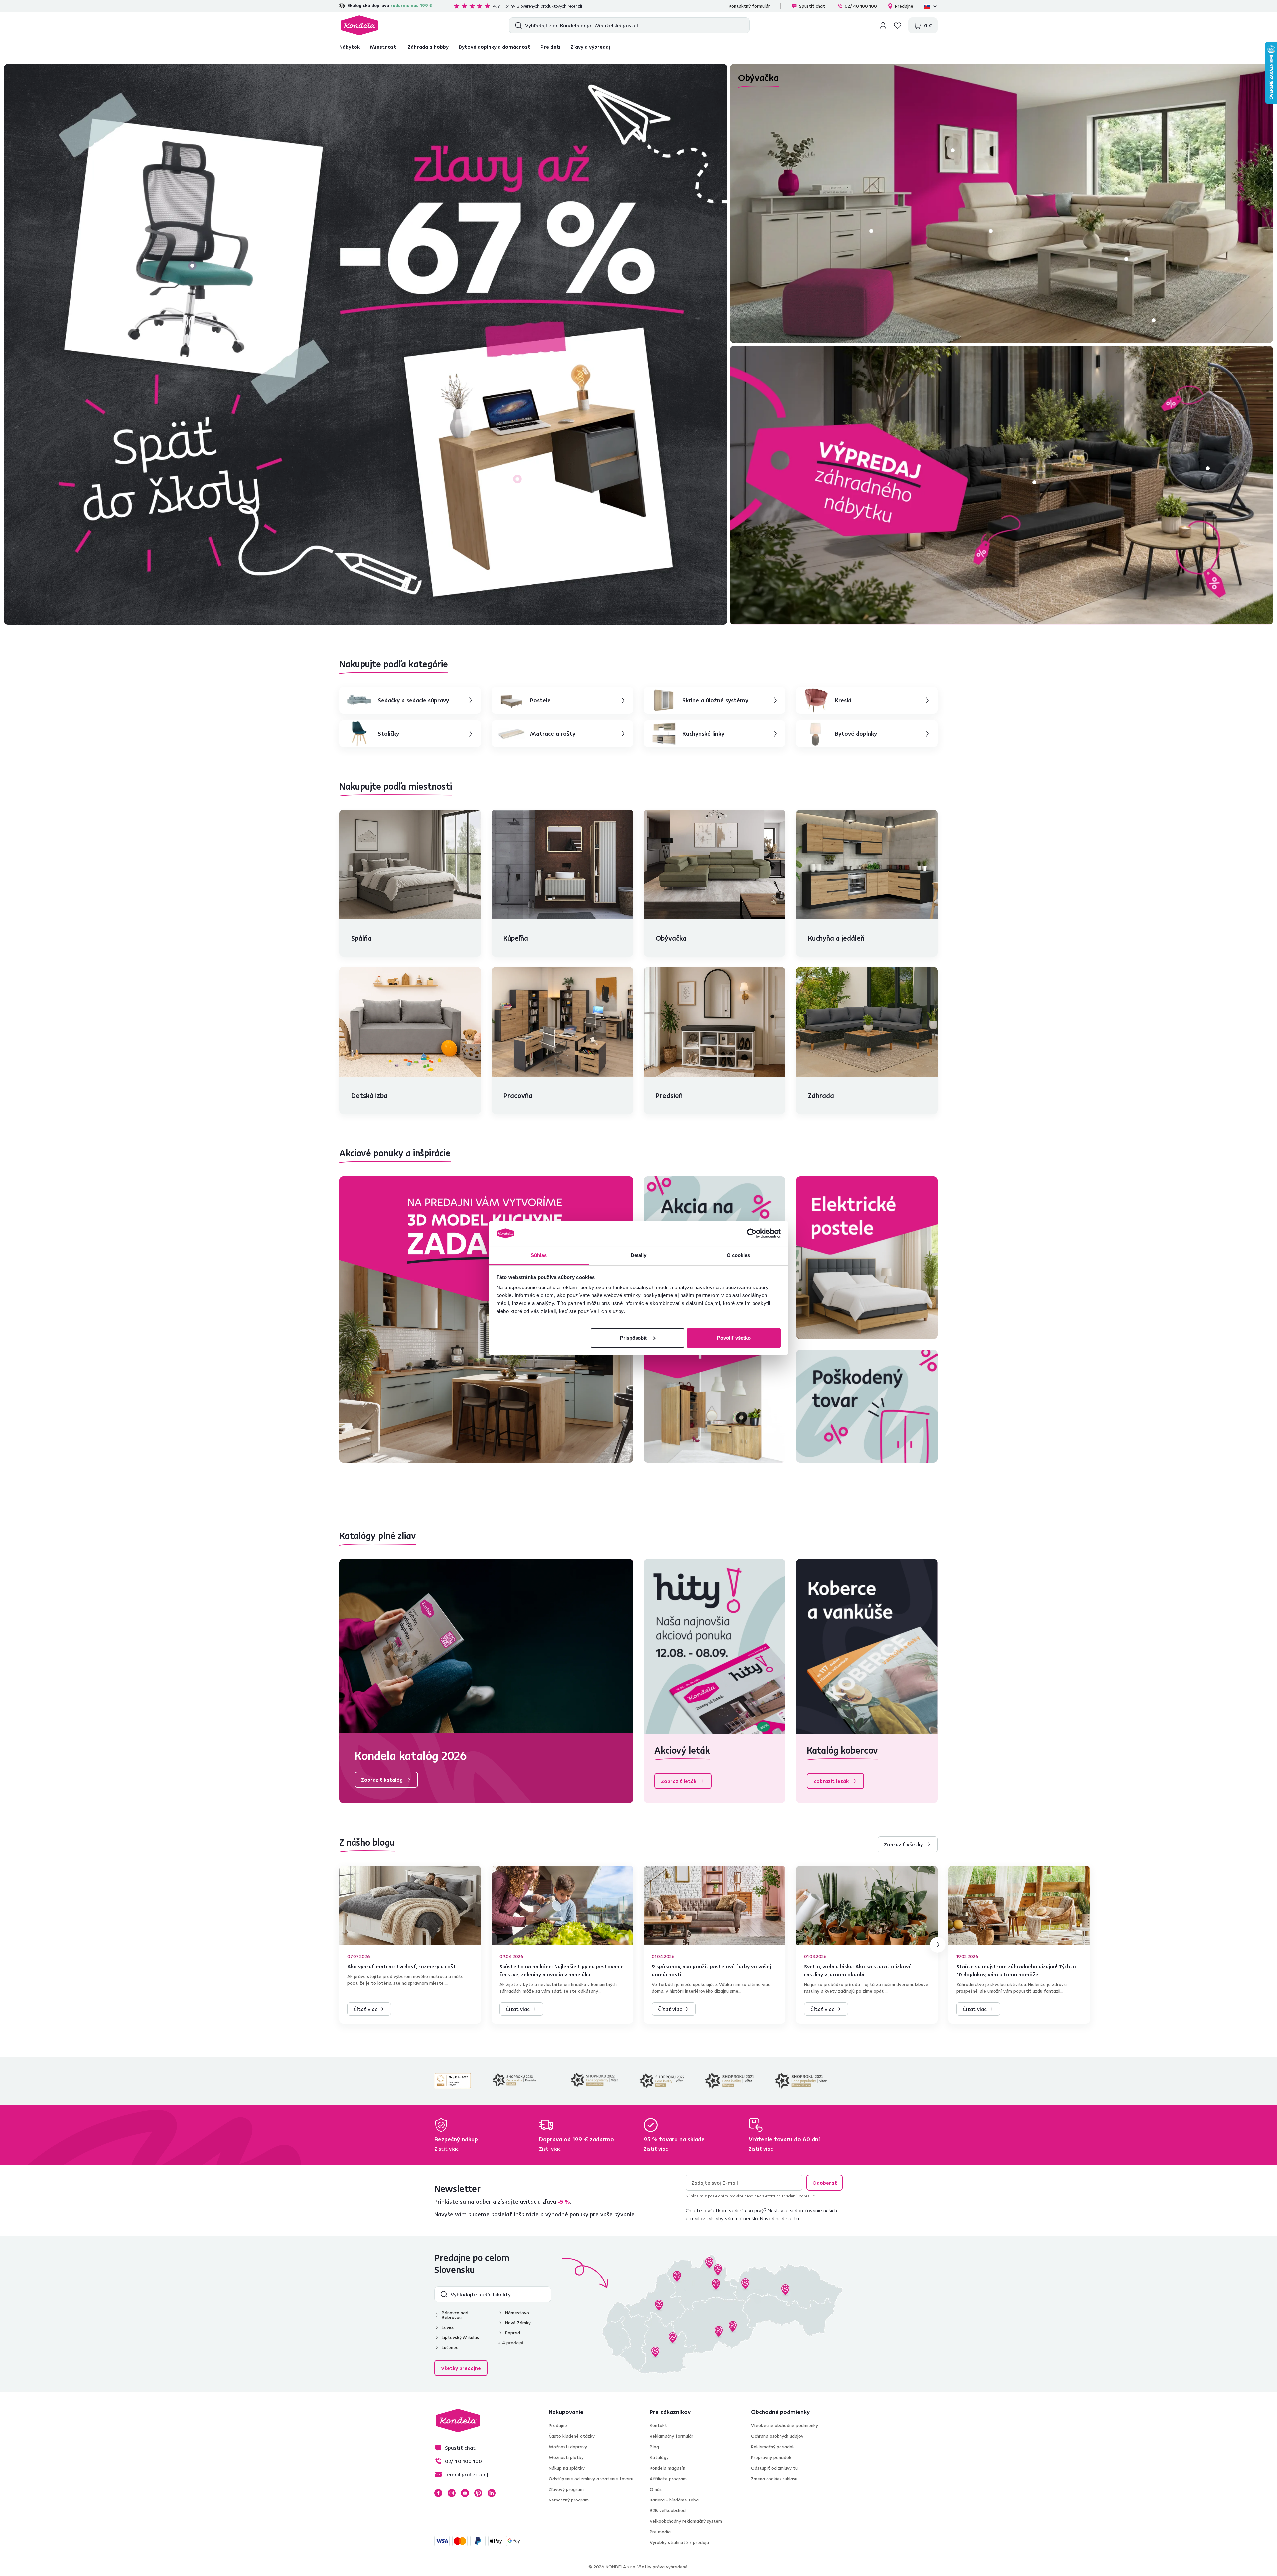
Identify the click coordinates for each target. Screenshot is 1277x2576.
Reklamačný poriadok (773, 2447)
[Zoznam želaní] (898, 25)
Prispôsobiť (634, 1338)
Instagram (452, 2493)
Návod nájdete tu (780, 2218)
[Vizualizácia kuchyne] (486, 1320)
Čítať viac (365, 2009)
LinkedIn (492, 2493)
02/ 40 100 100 (861, 6)
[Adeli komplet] (715, 1381)
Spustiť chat (812, 6)
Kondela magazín (668, 2468)
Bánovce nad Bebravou (455, 2315)
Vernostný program (569, 2500)
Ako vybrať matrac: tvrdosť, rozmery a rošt (402, 1966)
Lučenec (450, 2347)
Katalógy (659, 2457)
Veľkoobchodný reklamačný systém (686, 2521)
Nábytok (350, 47)
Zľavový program (566, 2489)
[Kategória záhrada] (1001, 485)
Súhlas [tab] (539, 1255)
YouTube (465, 2493)
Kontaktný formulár (749, 6)
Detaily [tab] (639, 1255)
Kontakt (658, 2425)
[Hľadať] (517, 25)
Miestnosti (384, 47)
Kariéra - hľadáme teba (674, 2500)
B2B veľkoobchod (668, 2510)
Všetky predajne (461, 2368)
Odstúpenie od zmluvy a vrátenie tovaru (591, 2479)
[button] (192, 266)
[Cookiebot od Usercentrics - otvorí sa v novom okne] (752, 1233)
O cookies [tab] (738, 1255)
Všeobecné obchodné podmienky (784, 2425)
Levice (448, 2327)
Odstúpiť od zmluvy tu (774, 2468)
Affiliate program (668, 2479)
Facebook (438, 2493)
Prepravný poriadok (771, 2457)
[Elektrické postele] (867, 1258)
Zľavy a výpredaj (590, 47)
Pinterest (478, 2493)
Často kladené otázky (572, 2436)
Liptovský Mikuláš (460, 2337)
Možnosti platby (566, 2457)
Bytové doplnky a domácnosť (495, 47)
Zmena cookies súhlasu (774, 2479)
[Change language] (931, 6)
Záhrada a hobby (428, 47)
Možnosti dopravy (568, 2447)
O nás (656, 2489)
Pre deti (550, 47)
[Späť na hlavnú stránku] (359, 25)
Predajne (904, 6)
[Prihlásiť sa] (883, 25)
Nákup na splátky (567, 2468)
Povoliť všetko (734, 1338)
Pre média (660, 2532)
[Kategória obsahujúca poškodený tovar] (867, 1406)
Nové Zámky (518, 2323)
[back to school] (366, 344)
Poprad (513, 2333)
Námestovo (517, 2313)
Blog (654, 2447)
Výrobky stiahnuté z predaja (679, 2542)
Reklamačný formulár (672, 2436)
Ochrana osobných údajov (777, 2436)
